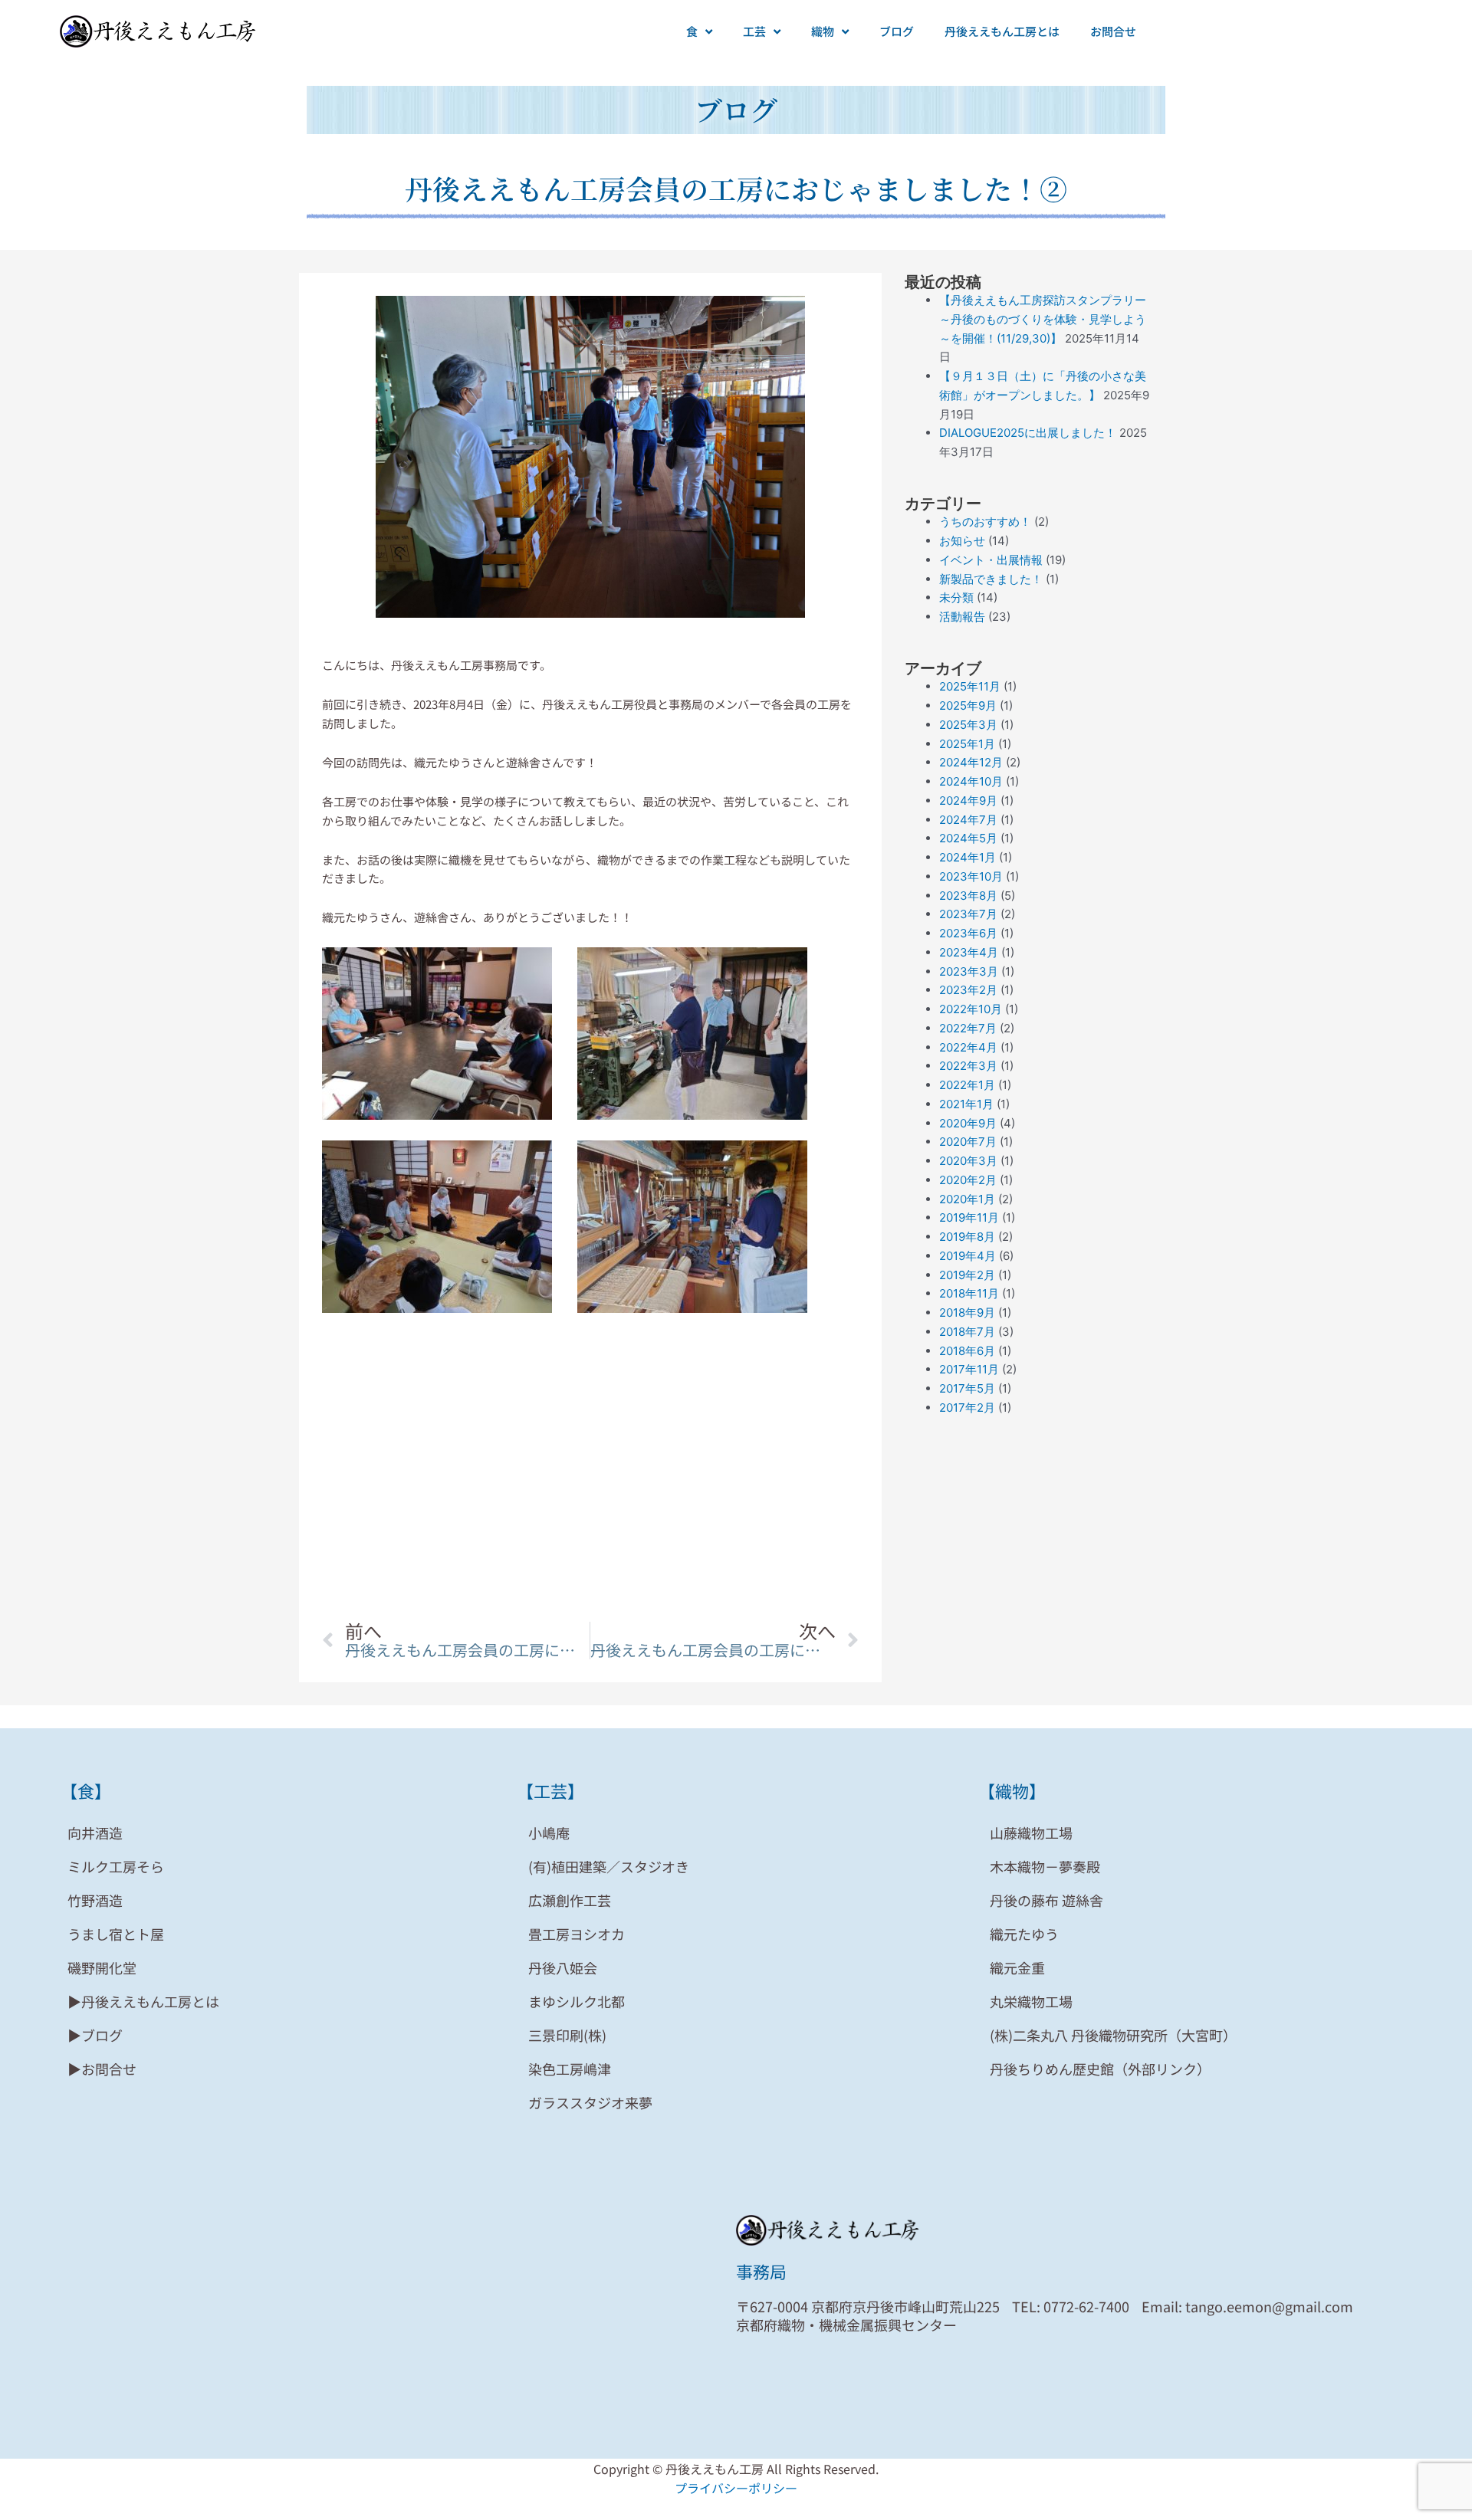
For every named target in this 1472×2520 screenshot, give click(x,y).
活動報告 (962, 617)
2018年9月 (967, 1312)
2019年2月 (967, 1275)
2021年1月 (966, 1104)
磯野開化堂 (102, 1967)
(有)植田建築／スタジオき (609, 1866)
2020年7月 (968, 1142)
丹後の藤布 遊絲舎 (1046, 1900)
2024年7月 (968, 820)
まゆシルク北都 (577, 2001)
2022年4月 (968, 1047)
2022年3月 (968, 1066)
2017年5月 (967, 1388)
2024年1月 (968, 857)
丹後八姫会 (563, 1967)
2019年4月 (968, 1256)
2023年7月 (968, 914)
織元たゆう (1024, 1934)
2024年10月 (971, 781)
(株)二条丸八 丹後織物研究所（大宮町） (1113, 2035)
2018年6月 (967, 1351)
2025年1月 (967, 744)
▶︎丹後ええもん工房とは (143, 2001)
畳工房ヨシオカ (577, 1934)
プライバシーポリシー (736, 2488)
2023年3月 (969, 971)
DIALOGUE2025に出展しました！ (1028, 433)
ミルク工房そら (116, 1866)
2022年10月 (971, 1009)
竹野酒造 (95, 1900)
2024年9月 (968, 801)
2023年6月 (968, 933)
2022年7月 (968, 1028)
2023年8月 (968, 896)
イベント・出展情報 (991, 560)
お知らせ (962, 541)
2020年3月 (968, 1161)
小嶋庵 (549, 1833)
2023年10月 (971, 876)
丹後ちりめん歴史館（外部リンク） (1100, 2069)
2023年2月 (968, 990)
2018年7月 (967, 1332)
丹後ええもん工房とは (1002, 31)
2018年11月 (969, 1293)
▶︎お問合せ (102, 2069)
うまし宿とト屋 (116, 1934)
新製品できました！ (991, 579)
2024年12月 (971, 762)
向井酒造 (95, 1833)
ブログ (897, 31)
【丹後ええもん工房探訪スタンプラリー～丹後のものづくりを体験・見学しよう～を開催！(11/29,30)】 (1043, 319)
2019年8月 (967, 1237)
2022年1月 (967, 1085)
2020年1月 (967, 1199)
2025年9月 (968, 705)
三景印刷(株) (567, 2035)
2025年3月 (968, 725)
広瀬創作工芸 (570, 1900)
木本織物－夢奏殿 (1045, 1866)
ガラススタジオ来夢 (590, 2102)
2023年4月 (969, 952)
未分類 (956, 597)
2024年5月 (968, 838)
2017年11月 (969, 1369)
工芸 (754, 31)
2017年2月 (967, 1408)
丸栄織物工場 (1031, 2001)
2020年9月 (968, 1123)
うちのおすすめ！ (985, 522)
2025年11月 (970, 686)
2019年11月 (969, 1217)
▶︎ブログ (95, 2035)
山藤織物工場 (1031, 1833)
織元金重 (1017, 1967)
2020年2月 (968, 1180)
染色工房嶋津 (570, 2069)
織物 (823, 31)
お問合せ (1113, 31)
